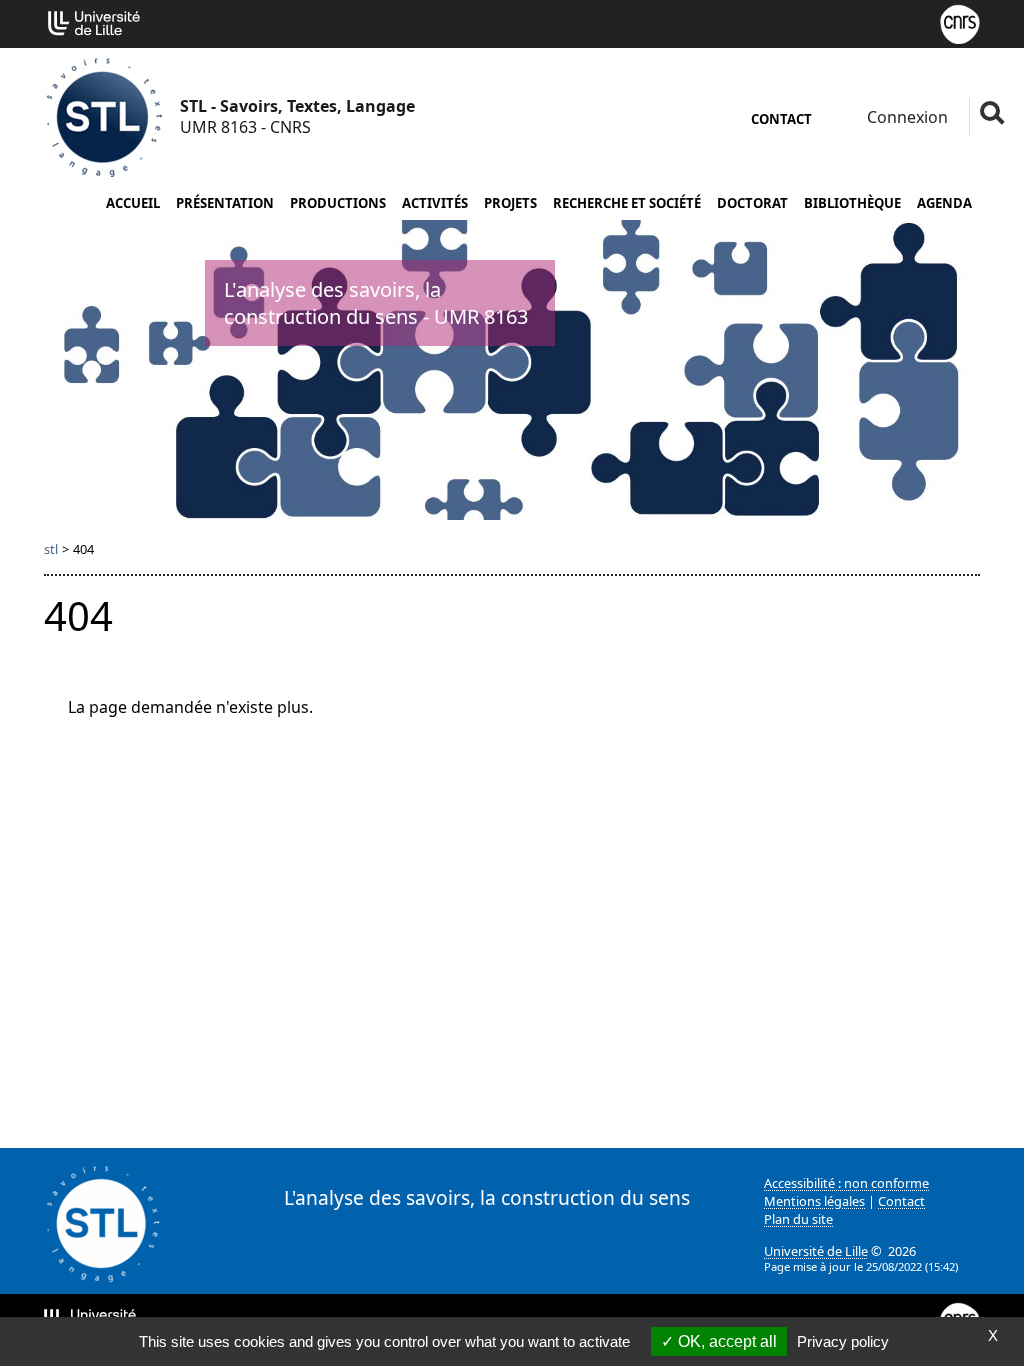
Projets (510, 203)
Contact (781, 119)
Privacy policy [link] (843, 1341)
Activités (435, 203)
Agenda (944, 203)
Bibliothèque (852, 203)
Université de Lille (816, 1251)
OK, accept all (725, 1341)
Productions (338, 203)
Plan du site (798, 1219)
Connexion (905, 117)
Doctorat (752, 203)
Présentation (225, 203)
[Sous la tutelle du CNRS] (960, 22)
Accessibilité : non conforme (846, 1183)
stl (51, 549)
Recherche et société (627, 203)
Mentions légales (814, 1201)
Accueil (133, 203)
